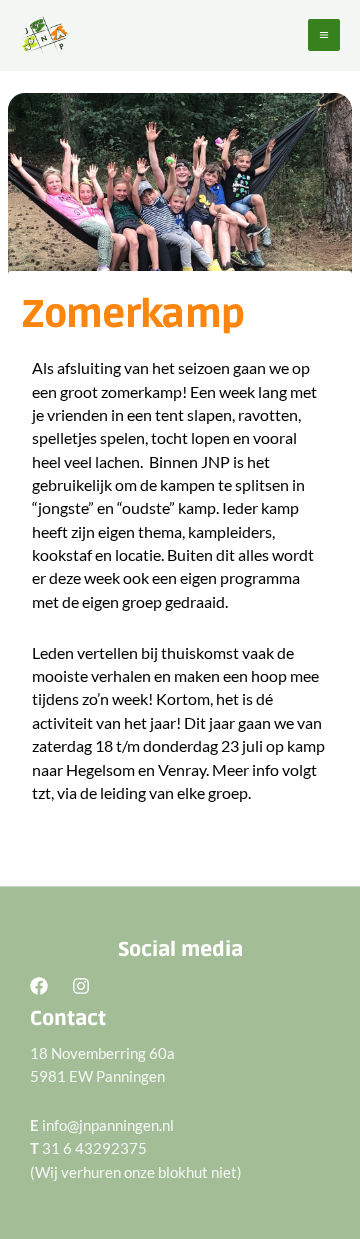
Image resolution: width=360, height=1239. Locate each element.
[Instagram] (81, 986)
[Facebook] (39, 986)
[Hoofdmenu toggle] (324, 35)
